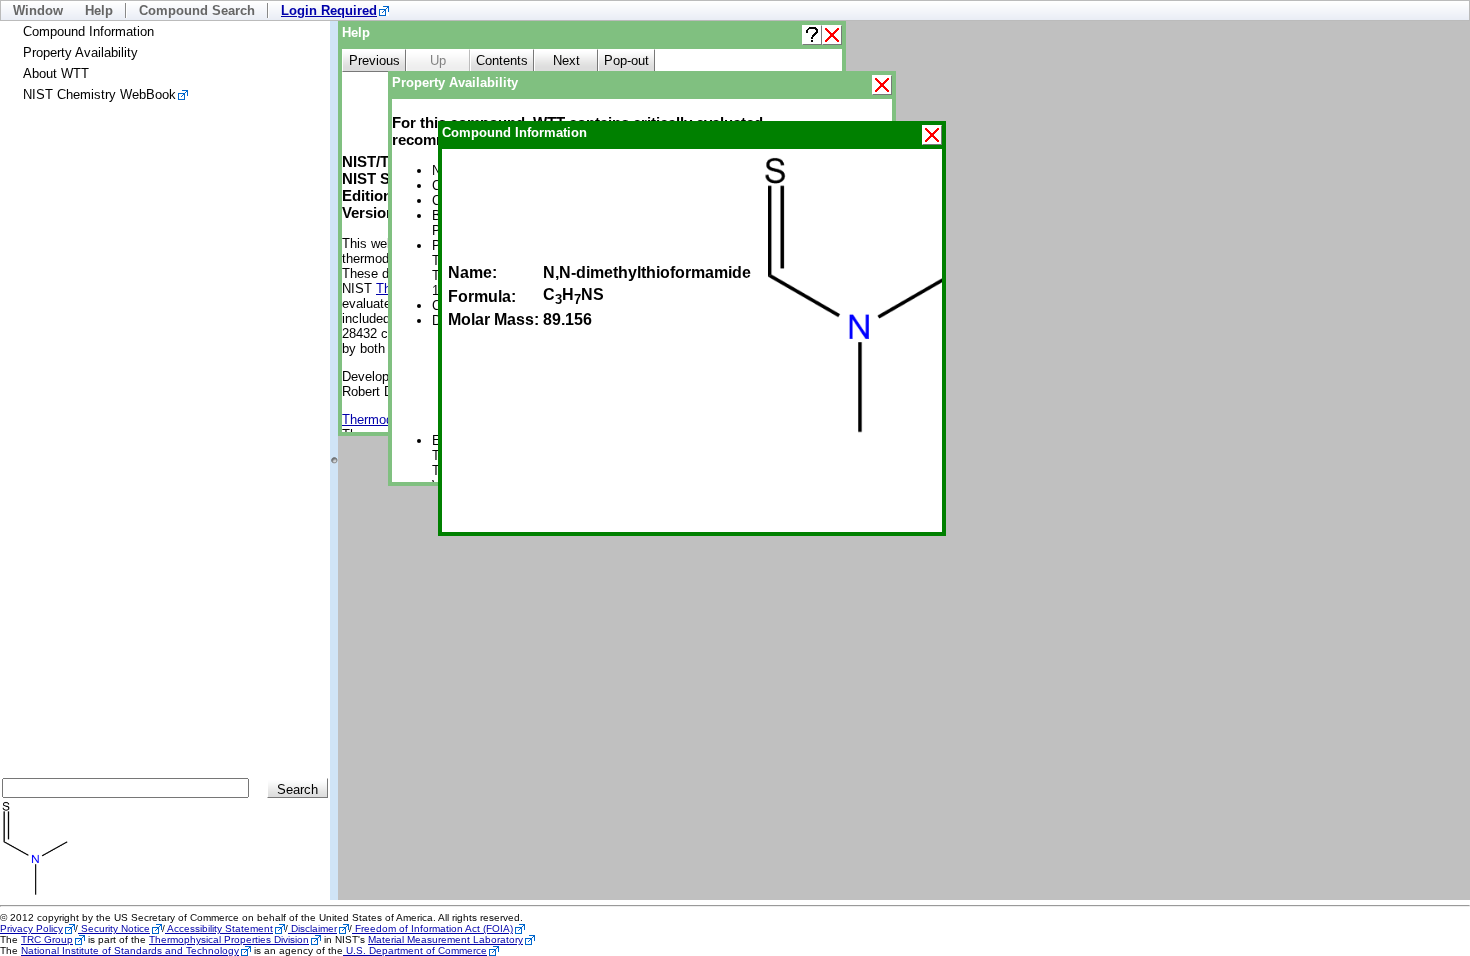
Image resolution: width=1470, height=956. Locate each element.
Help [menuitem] (99, 10)
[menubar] (735, 10)
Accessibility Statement (219, 928)
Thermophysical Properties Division (229, 939)
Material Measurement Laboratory (445, 939)
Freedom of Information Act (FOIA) (432, 928)
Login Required (329, 10)
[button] (812, 35)
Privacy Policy (31, 928)
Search (297, 789)
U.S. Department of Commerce (415, 950)
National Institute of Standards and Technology (130, 950)
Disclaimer (312, 928)
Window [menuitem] (38, 10)
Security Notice (114, 928)
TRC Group (47, 939)
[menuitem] (335, 10)
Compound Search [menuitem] (197, 10)
